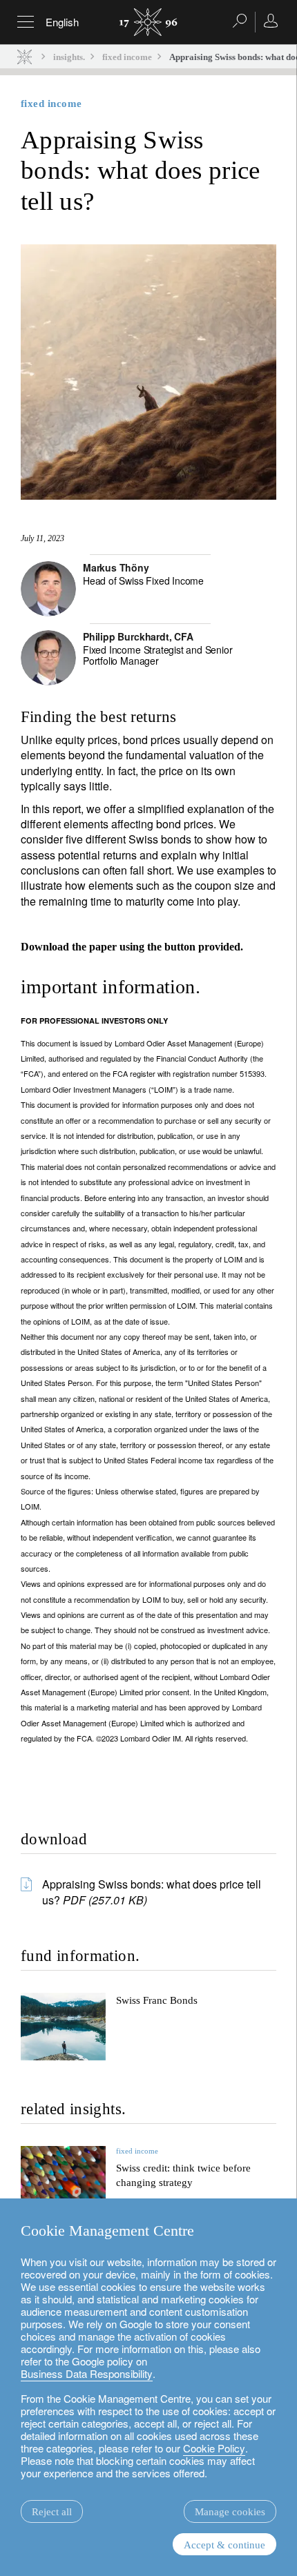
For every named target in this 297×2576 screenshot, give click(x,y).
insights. (69, 57)
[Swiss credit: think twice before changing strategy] (63, 2188)
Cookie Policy (214, 2448)
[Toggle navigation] (26, 22)
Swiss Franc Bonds (157, 2000)
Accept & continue (224, 2545)
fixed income (127, 57)
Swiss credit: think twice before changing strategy (183, 2175)
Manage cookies (230, 2512)
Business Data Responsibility (87, 2373)
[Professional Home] (25, 56)
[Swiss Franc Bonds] (63, 2027)
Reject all (52, 2512)
